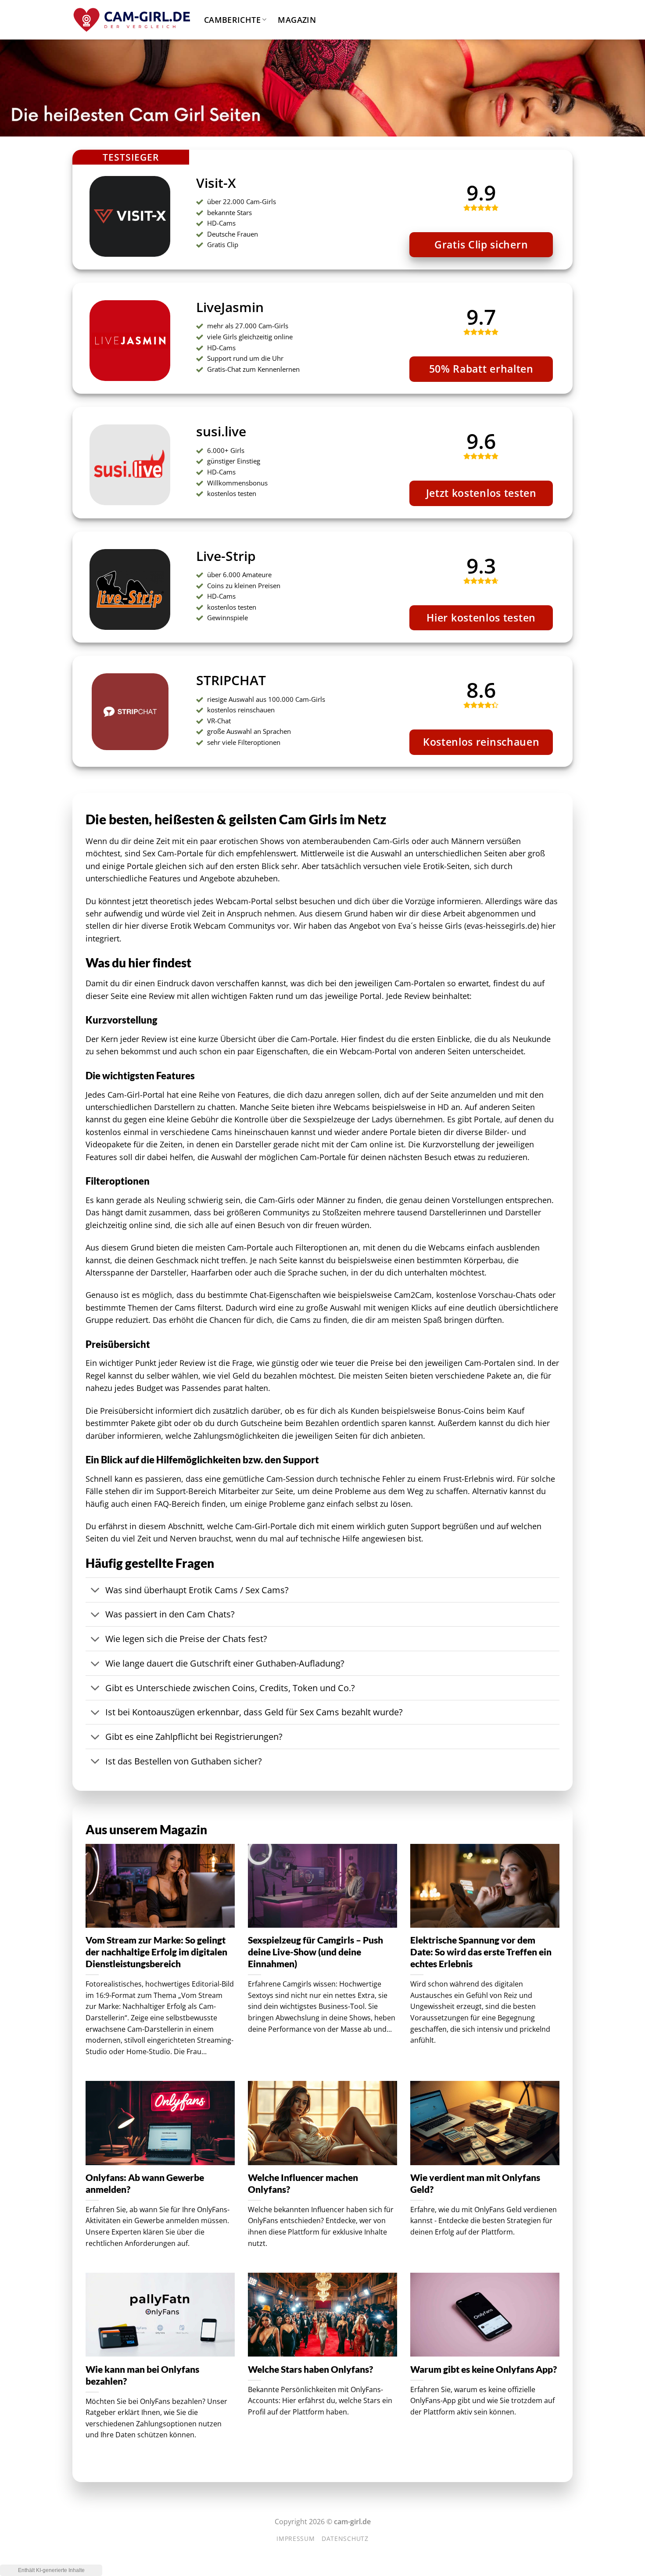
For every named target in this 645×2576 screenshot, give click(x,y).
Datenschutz (345, 2538)
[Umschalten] (95, 1591)
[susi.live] (73, 413)
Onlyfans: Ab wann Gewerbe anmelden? (145, 2183)
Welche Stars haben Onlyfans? (310, 2369)
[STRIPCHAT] (73, 662)
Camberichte (232, 20)
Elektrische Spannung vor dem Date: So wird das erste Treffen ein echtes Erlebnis (481, 1952)
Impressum (296, 2538)
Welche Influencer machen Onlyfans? (303, 2183)
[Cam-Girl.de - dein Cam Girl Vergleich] (132, 20)
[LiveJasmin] (73, 289)
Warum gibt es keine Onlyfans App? (484, 2369)
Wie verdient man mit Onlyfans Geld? (475, 2183)
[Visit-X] (73, 156)
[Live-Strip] (73, 538)
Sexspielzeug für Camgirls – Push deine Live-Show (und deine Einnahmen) (315, 1952)
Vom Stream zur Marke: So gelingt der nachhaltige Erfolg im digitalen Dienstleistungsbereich (156, 1952)
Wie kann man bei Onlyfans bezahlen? (142, 2375)
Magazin (297, 20)
